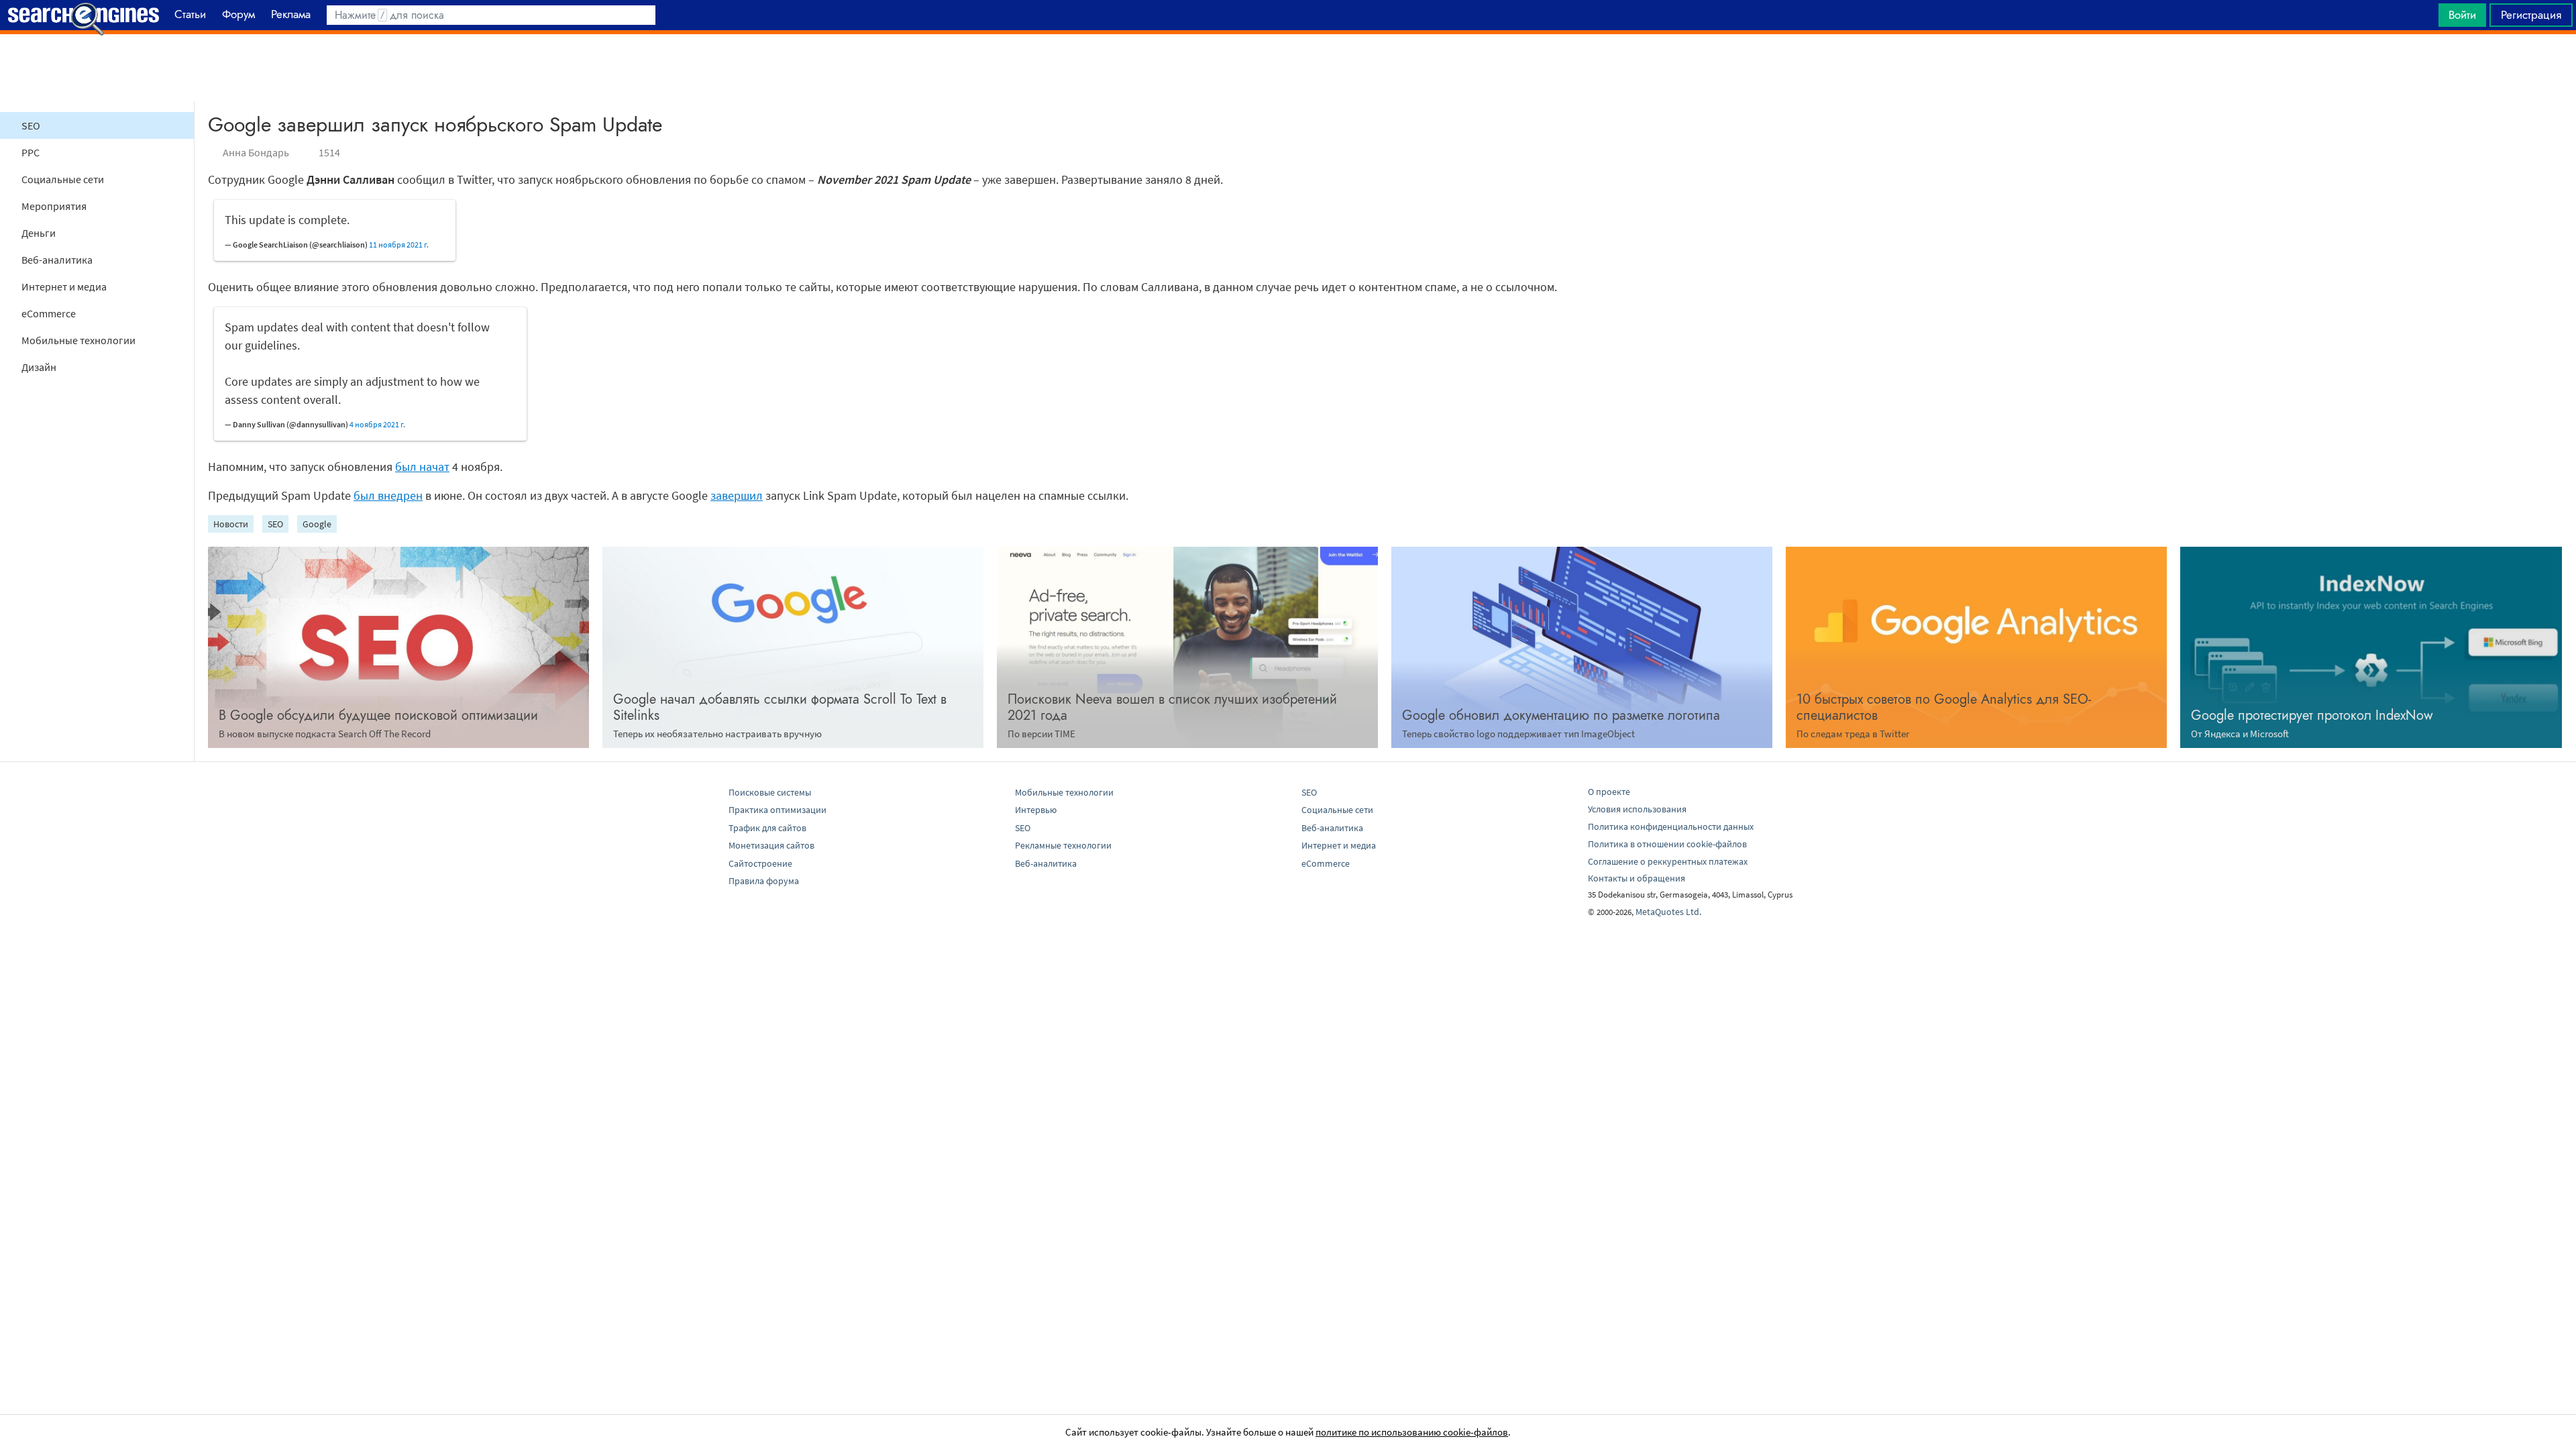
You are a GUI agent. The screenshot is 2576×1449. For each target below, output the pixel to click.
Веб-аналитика (57, 260)
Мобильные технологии (78, 340)
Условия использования (1637, 809)
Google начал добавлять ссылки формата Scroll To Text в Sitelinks (780, 707)
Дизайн (39, 367)
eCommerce (49, 313)
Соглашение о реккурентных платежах (1668, 861)
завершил (737, 495)
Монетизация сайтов (771, 845)
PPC (31, 152)
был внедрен (388, 495)
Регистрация (2531, 15)
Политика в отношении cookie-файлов (1667, 844)
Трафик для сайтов (767, 828)
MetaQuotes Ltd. (1668, 912)
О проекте (1609, 792)
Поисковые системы (770, 792)
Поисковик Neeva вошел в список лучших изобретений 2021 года (1172, 707)
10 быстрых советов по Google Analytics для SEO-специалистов (1944, 707)
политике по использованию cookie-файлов (1412, 1432)
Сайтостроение (760, 863)
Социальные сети (63, 179)
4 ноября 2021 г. (377, 424)
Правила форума (764, 881)
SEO (31, 125)
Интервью (1036, 810)
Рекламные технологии (1063, 845)
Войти (2462, 15)
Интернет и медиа (64, 286)
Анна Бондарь (256, 152)
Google (317, 524)
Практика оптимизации (777, 810)
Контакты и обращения (1636, 878)
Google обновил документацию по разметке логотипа (1561, 715)
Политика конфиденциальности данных (1671, 826)
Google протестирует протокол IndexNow (2312, 715)
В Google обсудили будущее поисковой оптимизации (378, 715)
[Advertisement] (1288, 68)
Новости (231, 524)
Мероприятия (54, 206)
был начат (422, 467)
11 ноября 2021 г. (399, 245)
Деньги (39, 233)
